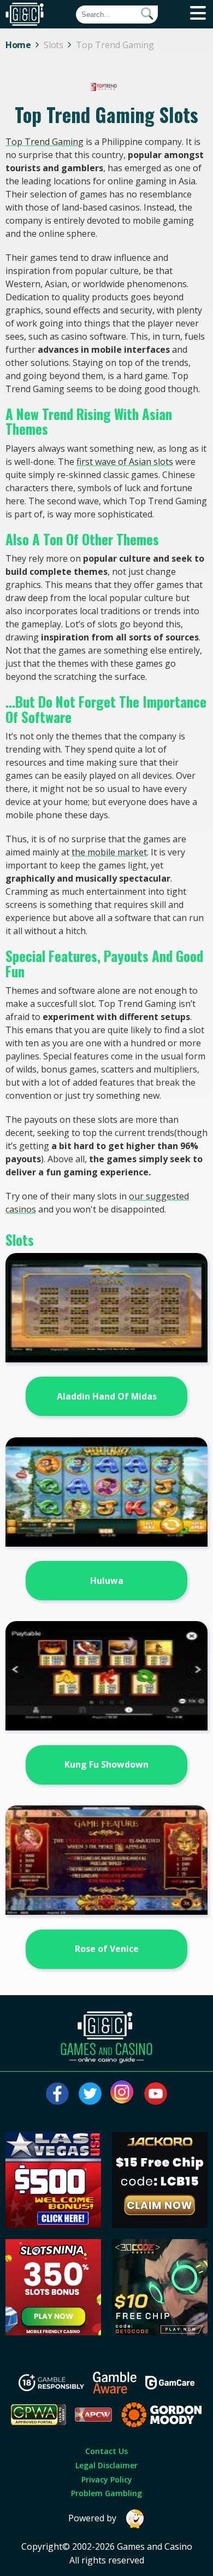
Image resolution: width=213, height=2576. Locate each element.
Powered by (92, 2518)
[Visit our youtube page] (156, 2094)
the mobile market (109, 852)
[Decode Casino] (160, 2332)
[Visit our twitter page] (90, 2094)
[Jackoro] (160, 2225)
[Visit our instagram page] (123, 2094)
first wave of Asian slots (125, 462)
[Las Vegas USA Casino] (54, 2225)
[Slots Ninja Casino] (54, 2332)
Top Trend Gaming (45, 142)
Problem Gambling (106, 2493)
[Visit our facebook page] (57, 2094)
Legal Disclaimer (106, 2465)
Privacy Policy (107, 2479)
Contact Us (106, 2451)
